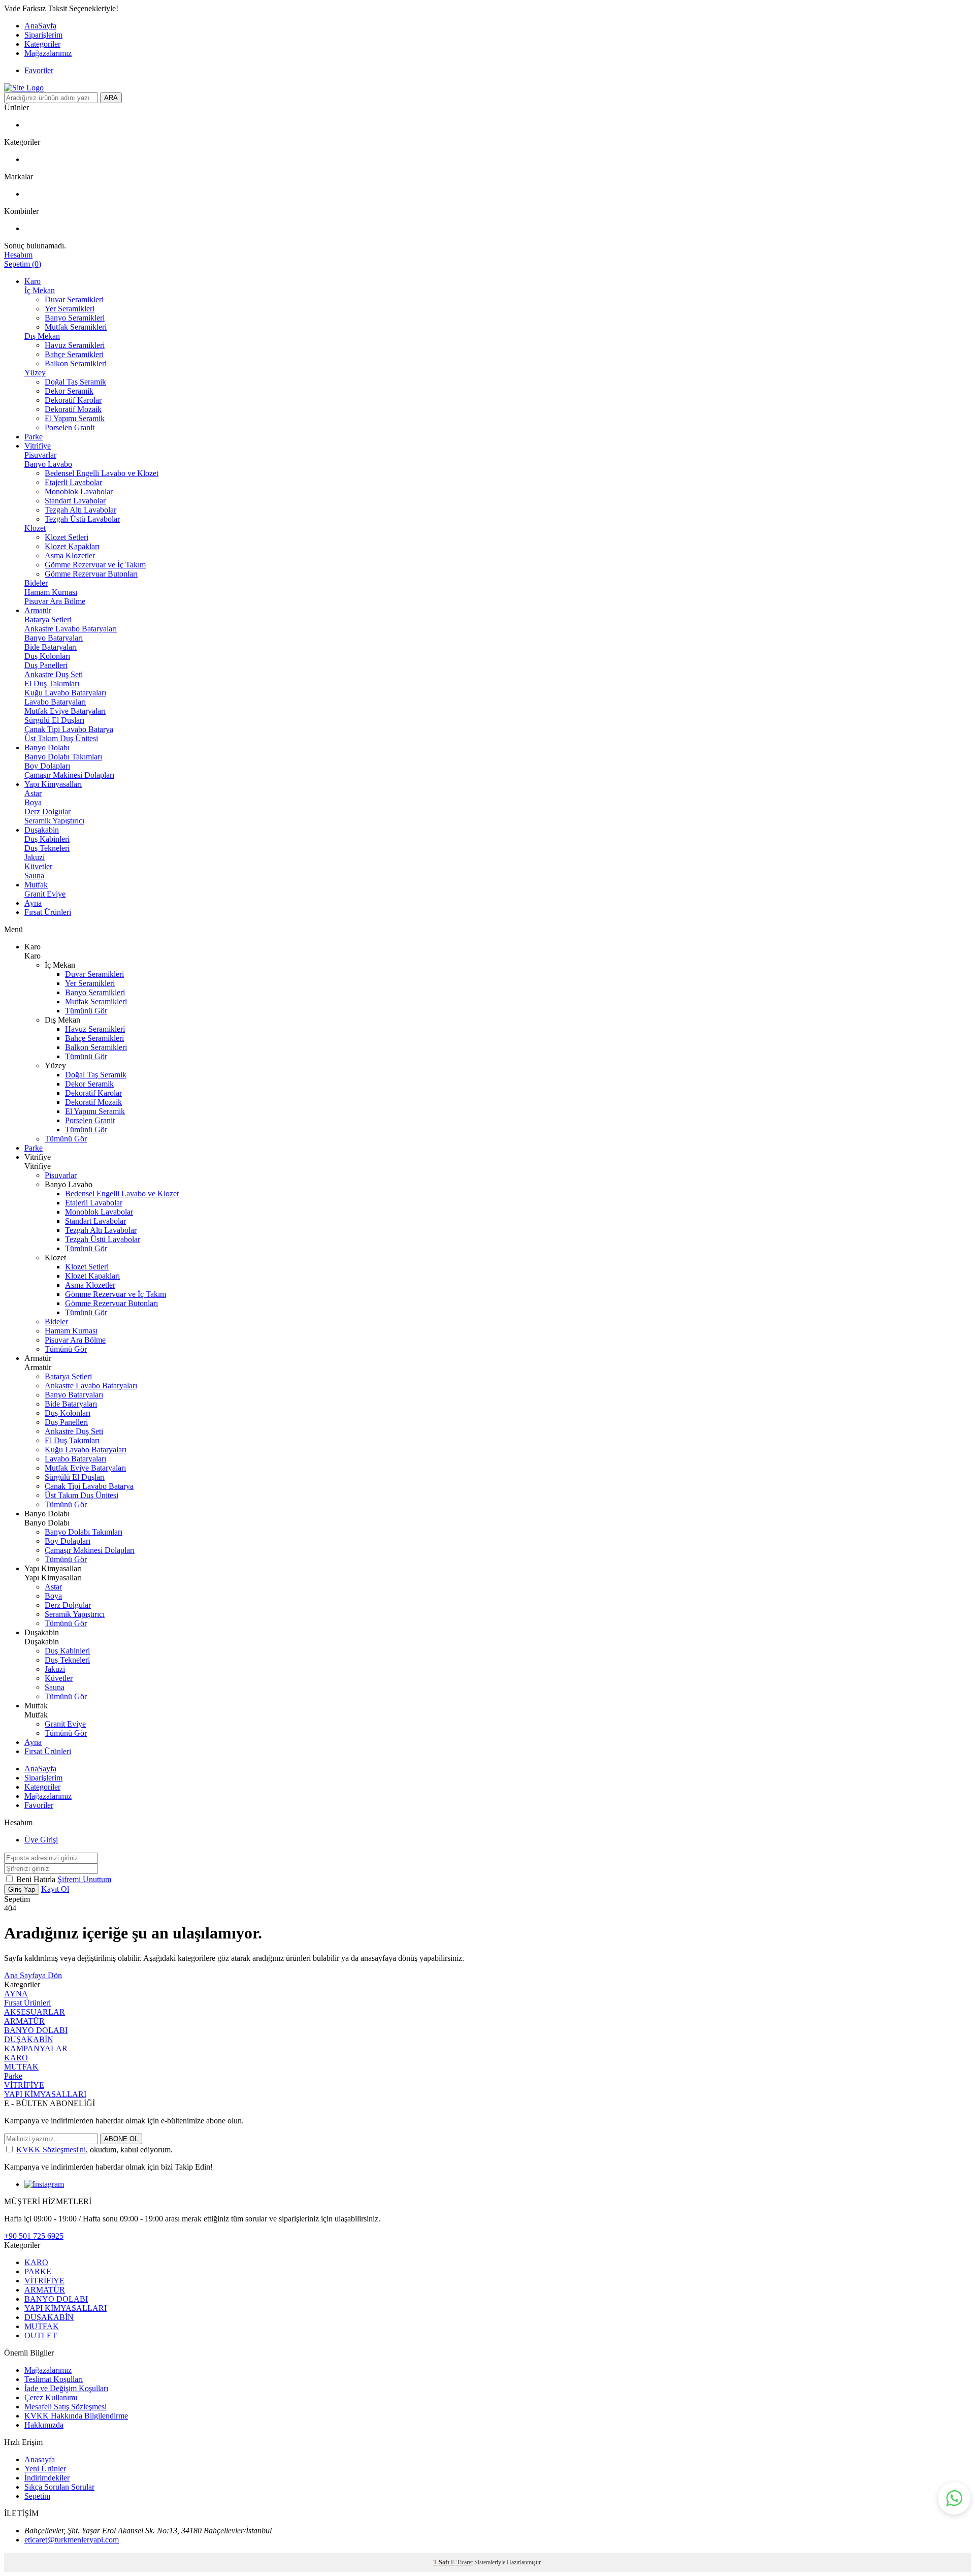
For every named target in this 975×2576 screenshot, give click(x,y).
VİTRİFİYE (24, 2085)
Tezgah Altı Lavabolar (80, 510)
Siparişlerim (43, 35)
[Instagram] (44, 2184)
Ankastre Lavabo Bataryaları (71, 629)
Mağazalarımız (48, 53)
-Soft (442, 2562)
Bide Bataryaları (51, 647)
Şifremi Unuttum (84, 1879)
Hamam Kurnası (51, 592)
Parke (34, 437)
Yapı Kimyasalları (53, 784)
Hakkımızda (44, 2425)
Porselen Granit (70, 427)
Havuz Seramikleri (75, 345)
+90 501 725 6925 (34, 2236)
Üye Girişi (41, 1840)
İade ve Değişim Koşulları (66, 2388)
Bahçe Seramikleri (74, 354)
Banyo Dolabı (47, 748)
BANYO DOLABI (36, 2030)
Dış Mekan (42, 336)
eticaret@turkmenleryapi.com (72, 2540)
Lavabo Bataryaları (55, 702)
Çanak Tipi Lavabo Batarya (69, 729)
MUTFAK (21, 2067)
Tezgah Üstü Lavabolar (82, 519)
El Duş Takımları (52, 683)
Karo (32, 281)
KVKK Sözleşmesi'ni (51, 2150)
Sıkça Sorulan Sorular (59, 2487)
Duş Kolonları (47, 656)
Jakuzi (35, 857)
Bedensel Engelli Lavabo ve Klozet (102, 473)
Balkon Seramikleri (76, 363)
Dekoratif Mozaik (73, 409)
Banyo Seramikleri (75, 318)
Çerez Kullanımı (51, 2397)
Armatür (38, 610)
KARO (16, 2058)
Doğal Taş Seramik (75, 382)
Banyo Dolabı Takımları (63, 757)
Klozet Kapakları (72, 546)
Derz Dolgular (47, 812)
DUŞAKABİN (29, 2039)
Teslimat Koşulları (54, 2379)
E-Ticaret (462, 2562)
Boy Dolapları (47, 766)
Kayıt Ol (55, 1889)
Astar (33, 793)
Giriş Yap (22, 1889)
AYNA (16, 1994)
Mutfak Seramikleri (76, 327)
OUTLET (41, 2335)
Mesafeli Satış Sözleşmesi (66, 2407)
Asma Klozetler (70, 555)
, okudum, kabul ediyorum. (94, 2150)
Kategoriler (42, 44)
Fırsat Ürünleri (48, 912)
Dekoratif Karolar (73, 400)
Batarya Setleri (48, 619)
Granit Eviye (45, 894)
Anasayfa (40, 2459)
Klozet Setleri (67, 537)
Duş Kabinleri (47, 839)
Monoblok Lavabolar (79, 491)
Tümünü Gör (86, 1011)
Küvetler (38, 866)
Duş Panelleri (46, 665)
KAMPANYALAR (36, 2048)
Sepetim (37, 2496)
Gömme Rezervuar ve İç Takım (95, 565)
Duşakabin (42, 830)
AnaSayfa (40, 26)
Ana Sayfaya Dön (33, 1975)
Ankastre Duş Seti (54, 674)
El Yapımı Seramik (75, 418)
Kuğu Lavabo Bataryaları (65, 693)
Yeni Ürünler (45, 2469)
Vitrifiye (38, 446)
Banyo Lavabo (48, 464)
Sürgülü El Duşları (54, 720)
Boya (33, 802)
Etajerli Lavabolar (73, 482)
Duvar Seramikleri (74, 299)
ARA (111, 98)
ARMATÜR (24, 2021)
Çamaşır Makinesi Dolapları (69, 775)
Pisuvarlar (40, 455)
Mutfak (36, 885)
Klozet (35, 528)
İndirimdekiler (47, 2478)
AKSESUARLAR (35, 2012)
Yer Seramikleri (70, 309)
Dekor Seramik (69, 391)
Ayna (33, 903)
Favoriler (39, 70)
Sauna (34, 876)
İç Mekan (40, 290)
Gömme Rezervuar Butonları (91, 574)
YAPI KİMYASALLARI (45, 2094)
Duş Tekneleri (47, 848)
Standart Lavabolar (75, 501)
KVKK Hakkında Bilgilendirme (76, 2416)
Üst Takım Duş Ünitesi (61, 738)
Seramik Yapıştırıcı (54, 821)
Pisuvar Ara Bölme (55, 601)
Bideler (36, 583)
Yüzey (35, 373)
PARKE (38, 2271)
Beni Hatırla (37, 1879)
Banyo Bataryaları (54, 638)
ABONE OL (121, 2139)
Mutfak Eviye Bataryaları (65, 711)
